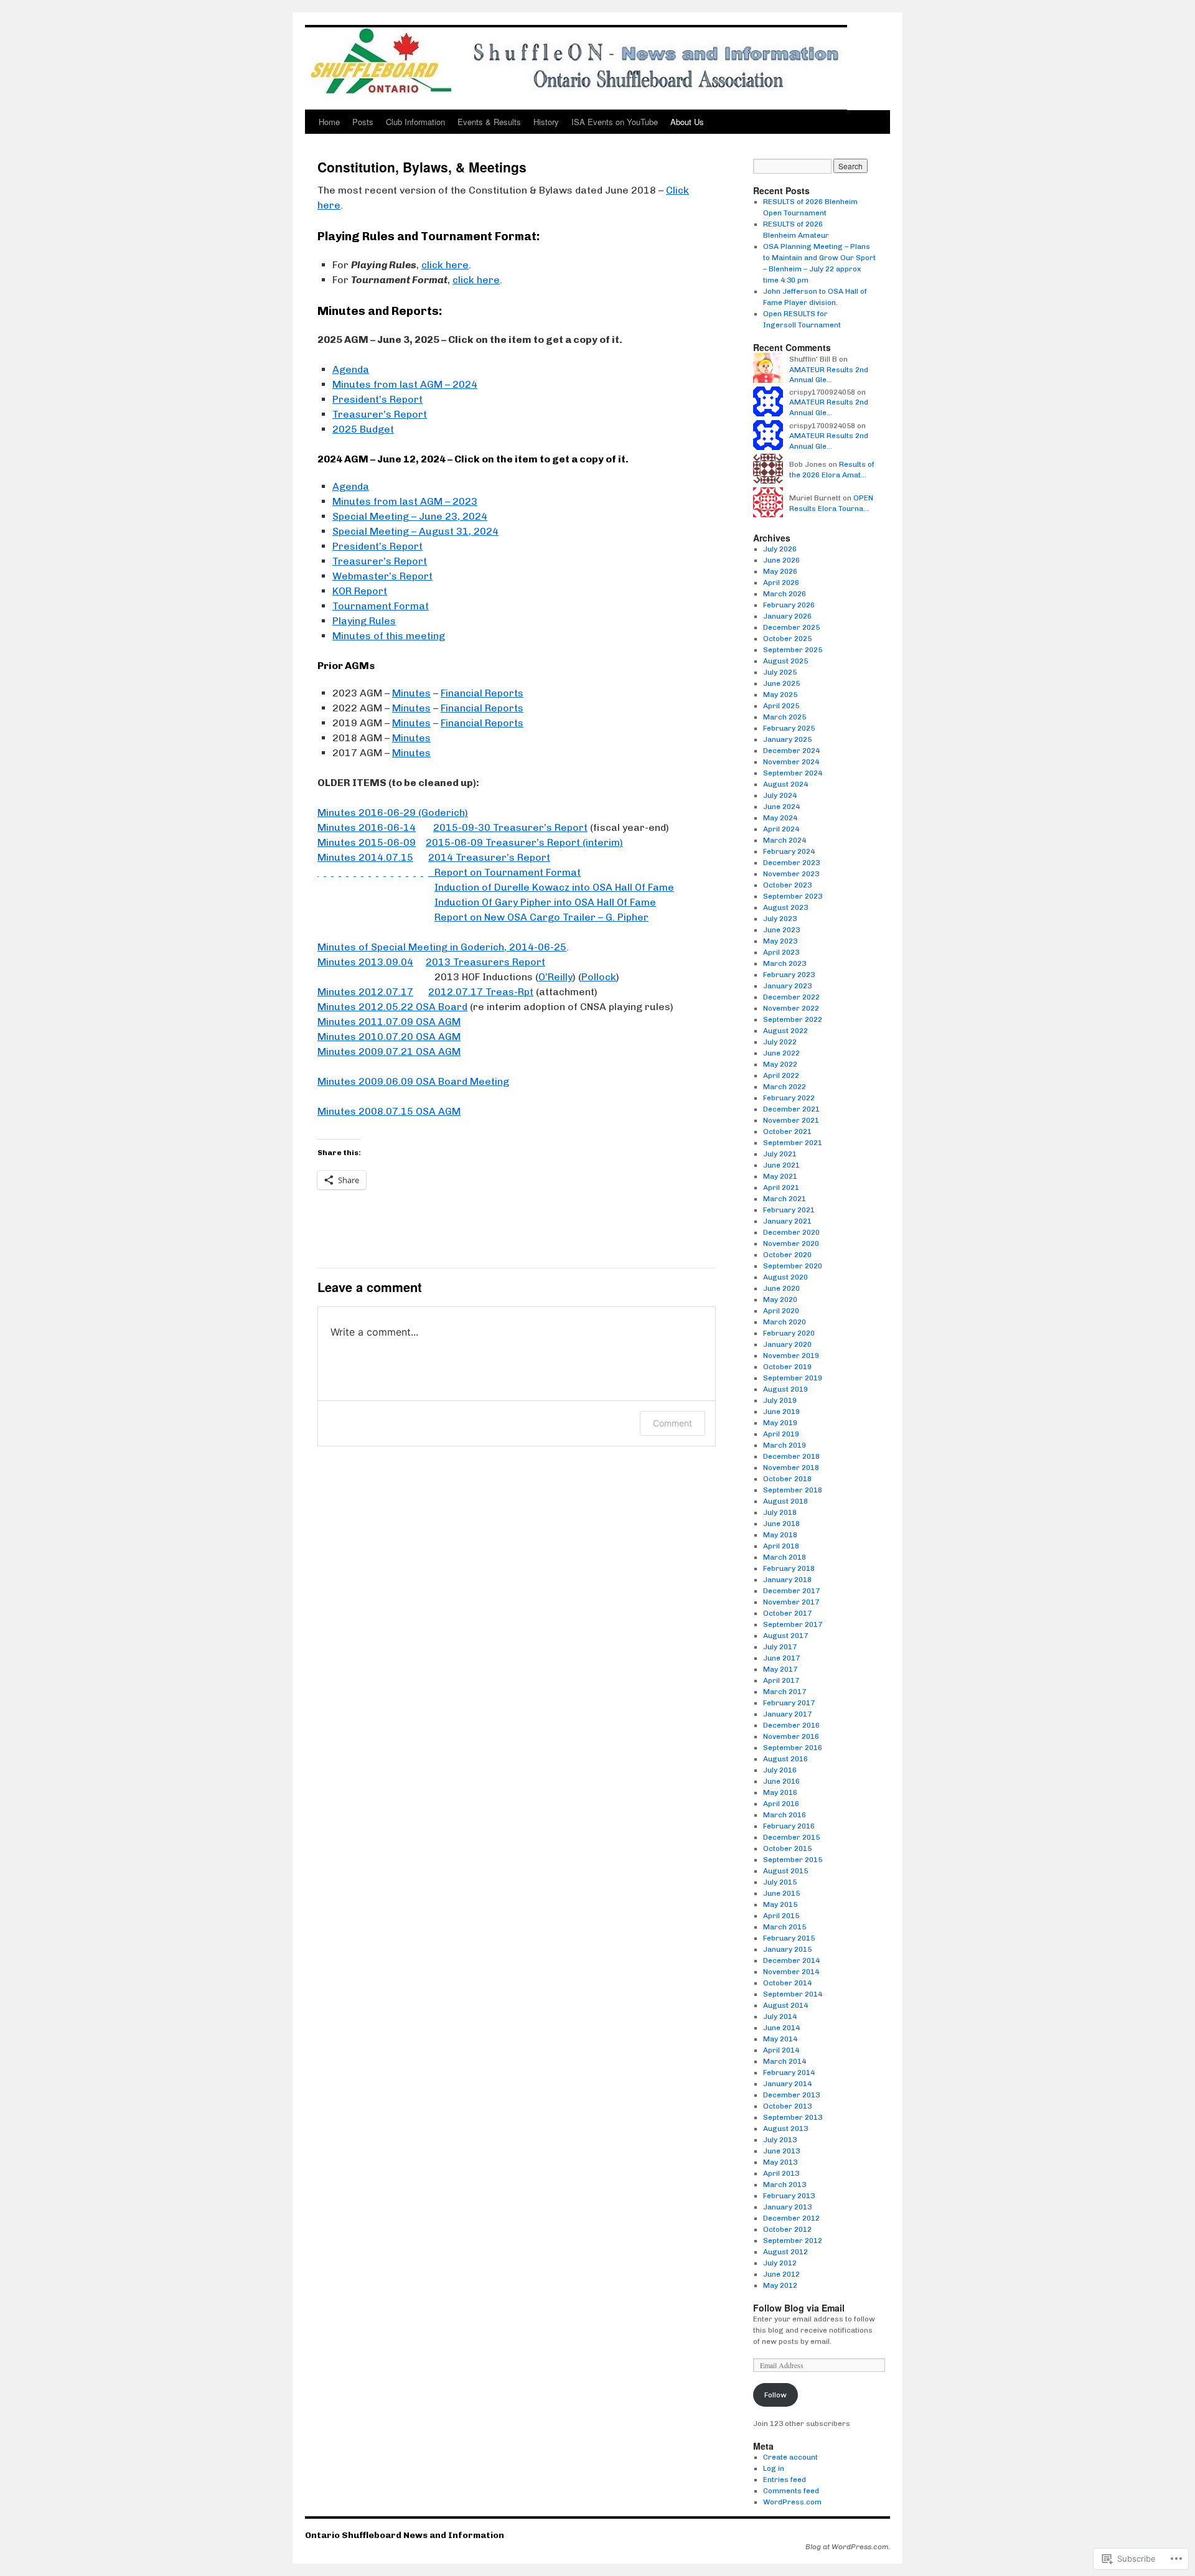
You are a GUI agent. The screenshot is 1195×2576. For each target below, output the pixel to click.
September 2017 (793, 1624)
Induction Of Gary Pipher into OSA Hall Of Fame (545, 902)
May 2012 (780, 2285)
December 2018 (791, 1456)
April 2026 (781, 583)
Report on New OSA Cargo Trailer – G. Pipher (541, 917)
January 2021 (787, 1221)
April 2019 (781, 1434)
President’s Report (377, 399)
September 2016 (793, 1748)
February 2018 (789, 1568)
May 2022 (780, 1064)
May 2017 (780, 1669)
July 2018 (780, 1512)
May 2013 (780, 2162)
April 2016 (781, 1804)
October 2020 (787, 1255)
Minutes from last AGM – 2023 (405, 501)
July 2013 (780, 2140)
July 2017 (780, 1647)
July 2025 (780, 672)
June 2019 (781, 1412)
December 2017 (791, 1591)
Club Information (415, 122)
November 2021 (791, 1120)
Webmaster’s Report (382, 576)
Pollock (599, 977)
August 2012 (785, 2252)
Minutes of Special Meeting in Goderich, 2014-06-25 (442, 947)
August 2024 (785, 784)
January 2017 (787, 1714)
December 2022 (791, 997)
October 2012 (787, 2229)
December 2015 (791, 1837)
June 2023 (781, 930)
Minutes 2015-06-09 (367, 842)
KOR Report (360, 591)
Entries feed (785, 2480)
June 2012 (781, 2274)
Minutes (411, 693)
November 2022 (791, 1008)
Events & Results (489, 122)
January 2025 (787, 739)
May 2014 (780, 2039)
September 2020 (793, 1266)
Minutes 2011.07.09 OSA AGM (389, 1022)
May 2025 (780, 695)
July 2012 (780, 2263)
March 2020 (785, 1322)
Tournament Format (381, 606)
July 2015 (780, 1882)
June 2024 (781, 807)
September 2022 (793, 1019)
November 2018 (791, 1468)
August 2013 (785, 2129)
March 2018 (785, 1557)
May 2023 (780, 941)
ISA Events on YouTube (615, 122)
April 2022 (781, 1075)
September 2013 (793, 2117)
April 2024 (781, 829)
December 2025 (791, 627)
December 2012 (791, 2218)
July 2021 (780, 1154)
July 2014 (780, 2016)
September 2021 (793, 1143)
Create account (790, 2457)
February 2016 (789, 1826)
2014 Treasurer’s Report (489, 857)
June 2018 (781, 1524)
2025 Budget (363, 429)
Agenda (351, 369)
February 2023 (789, 975)
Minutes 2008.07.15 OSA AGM (389, 1111)
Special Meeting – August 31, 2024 (415, 531)
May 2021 (780, 1176)
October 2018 (787, 1479)
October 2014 (787, 1983)
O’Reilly (555, 977)
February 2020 (789, 1333)
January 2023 (787, 986)
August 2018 (785, 1501)
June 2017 (781, 1658)
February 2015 (789, 1938)
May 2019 (780, 1423)
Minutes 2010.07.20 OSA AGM (389, 1037)
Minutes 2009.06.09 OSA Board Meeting (413, 1081)
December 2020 (791, 1232)
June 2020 (781, 1288)
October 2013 (787, 2106)
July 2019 (780, 1400)
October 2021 (787, 1131)
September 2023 (793, 896)
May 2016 (780, 1792)
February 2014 (789, 2073)
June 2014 (781, 2028)
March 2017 (785, 1692)
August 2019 (785, 1389)
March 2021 (785, 1199)
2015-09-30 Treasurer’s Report (510, 827)
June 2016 (781, 1781)
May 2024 (780, 818)
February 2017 (789, 1703)
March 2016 (785, 1815)
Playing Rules (364, 621)
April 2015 (781, 1916)
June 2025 (781, 683)
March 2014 (785, 2061)
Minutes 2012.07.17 (365, 992)
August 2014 (785, 2005)
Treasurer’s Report (380, 414)
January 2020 (787, 1344)
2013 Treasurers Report (485, 962)
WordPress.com (792, 2502)
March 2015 (785, 1927)
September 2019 (793, 1378)
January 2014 (787, 2084)
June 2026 (781, 560)
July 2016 (780, 1770)
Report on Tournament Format (449, 872)
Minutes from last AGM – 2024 (405, 384)
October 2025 (787, 639)
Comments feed (791, 2491)
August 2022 (785, 1031)
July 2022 (780, 1042)
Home (329, 122)
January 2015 (787, 1949)
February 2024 (789, 851)
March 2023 (785, 963)
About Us (687, 122)
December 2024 (791, 751)
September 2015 (793, 1860)
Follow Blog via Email (799, 2308)
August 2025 (785, 661)
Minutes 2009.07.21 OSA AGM (389, 1051)
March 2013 (785, 2185)
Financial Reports (482, 693)
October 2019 (787, 1367)
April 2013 (781, 2173)
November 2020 (791, 1244)
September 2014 (793, 1994)
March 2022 (785, 1087)
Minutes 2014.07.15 (365, 857)
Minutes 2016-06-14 (367, 827)
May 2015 (780, 1904)
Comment (672, 1423)
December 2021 (791, 1109)
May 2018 (780, 1535)
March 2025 (785, 717)
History (546, 122)
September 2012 (793, 2241)
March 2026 (785, 594)
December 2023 (791, 863)
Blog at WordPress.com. (848, 2547)
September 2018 (793, 1490)
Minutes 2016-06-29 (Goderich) (393, 813)
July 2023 (780, 919)
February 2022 (789, 1098)
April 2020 (781, 1311)
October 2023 (787, 885)
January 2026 (787, 616)
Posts (363, 122)
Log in (774, 2468)
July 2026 (780, 549)
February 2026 (789, 605)
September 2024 (793, 773)
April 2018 (781, 1546)
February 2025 (789, 728)
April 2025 (781, 706)
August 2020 (785, 1277)
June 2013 (781, 2151)
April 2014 (781, 2050)
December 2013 (791, 2095)
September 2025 (793, 650)
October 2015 (787, 1848)
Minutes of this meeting (389, 636)
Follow (776, 2395)
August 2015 (785, 1871)
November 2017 (791, 1602)
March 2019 (785, 1445)
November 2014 (791, 1972)
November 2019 (791, 1356)
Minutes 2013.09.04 (365, 962)
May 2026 (780, 571)
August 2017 (785, 1636)
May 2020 (780, 1300)
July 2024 (780, 795)
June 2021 (781, 1165)
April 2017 (781, 1680)
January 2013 (787, 2207)
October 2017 (787, 1613)
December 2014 (791, 1960)
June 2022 (781, 1053)
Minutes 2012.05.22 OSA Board (392, 1007)
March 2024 (785, 840)
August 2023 (785, 907)
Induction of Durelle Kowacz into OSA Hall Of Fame (554, 887)
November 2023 (791, 874)
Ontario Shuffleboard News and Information (405, 2535)
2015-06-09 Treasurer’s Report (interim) (524, 842)
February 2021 (789, 1210)
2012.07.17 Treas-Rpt (481, 992)
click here (445, 265)
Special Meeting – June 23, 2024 (410, 516)
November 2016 (791, 1736)
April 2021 (781, 1187)
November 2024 (791, 762)
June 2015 (781, 1893)
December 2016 (791, 1725)
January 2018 (787, 1580)
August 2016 (785, 1759)
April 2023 (781, 952)
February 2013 (789, 2196)
